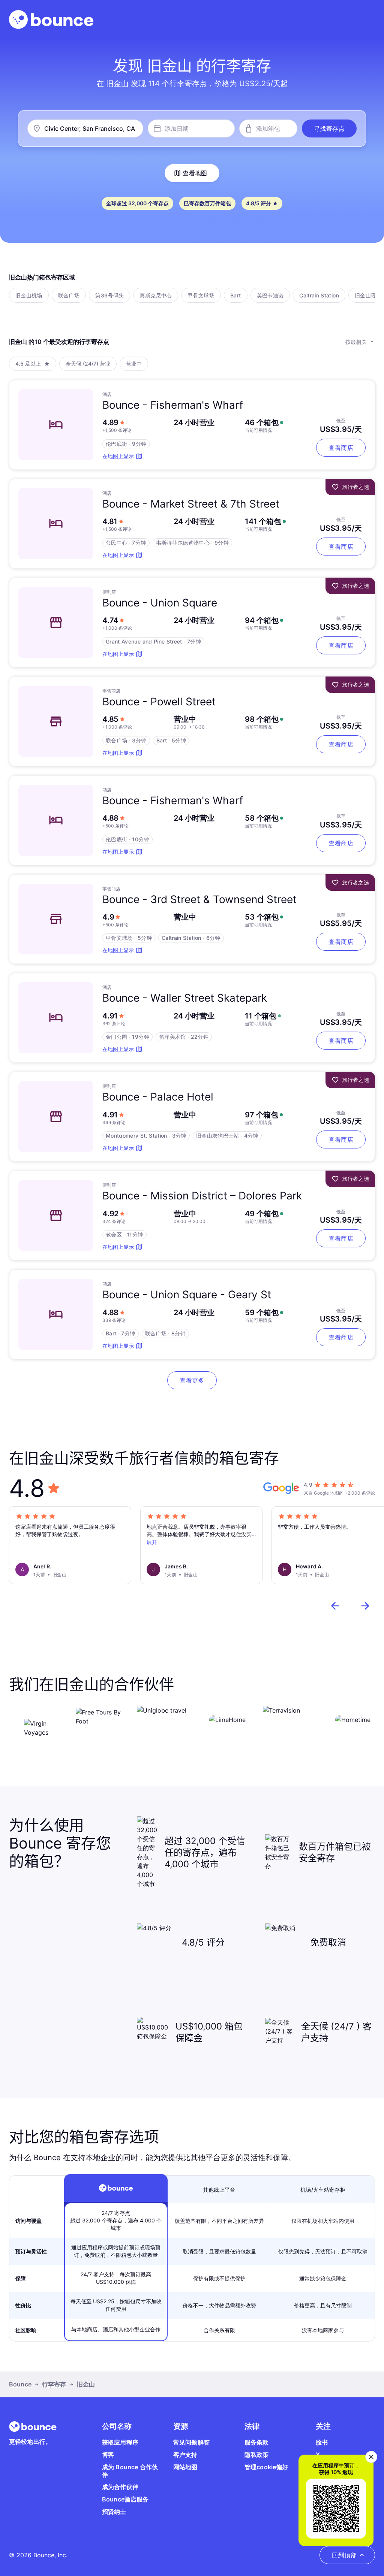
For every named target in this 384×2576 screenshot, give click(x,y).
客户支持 (185, 2455)
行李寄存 (54, 2384)
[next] (365, 1606)
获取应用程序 (120, 2442)
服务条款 (257, 2442)
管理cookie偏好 (266, 2467)
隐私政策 (257, 2455)
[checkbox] (29, 295)
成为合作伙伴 (120, 2487)
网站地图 (185, 2467)
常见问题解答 (191, 2442)
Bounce (20, 2384)
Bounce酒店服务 (125, 2499)
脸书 (322, 2442)
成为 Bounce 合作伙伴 (130, 2471)
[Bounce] (51, 19)
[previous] (335, 1606)
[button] (329, 128)
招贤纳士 (114, 2512)
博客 (108, 2455)
